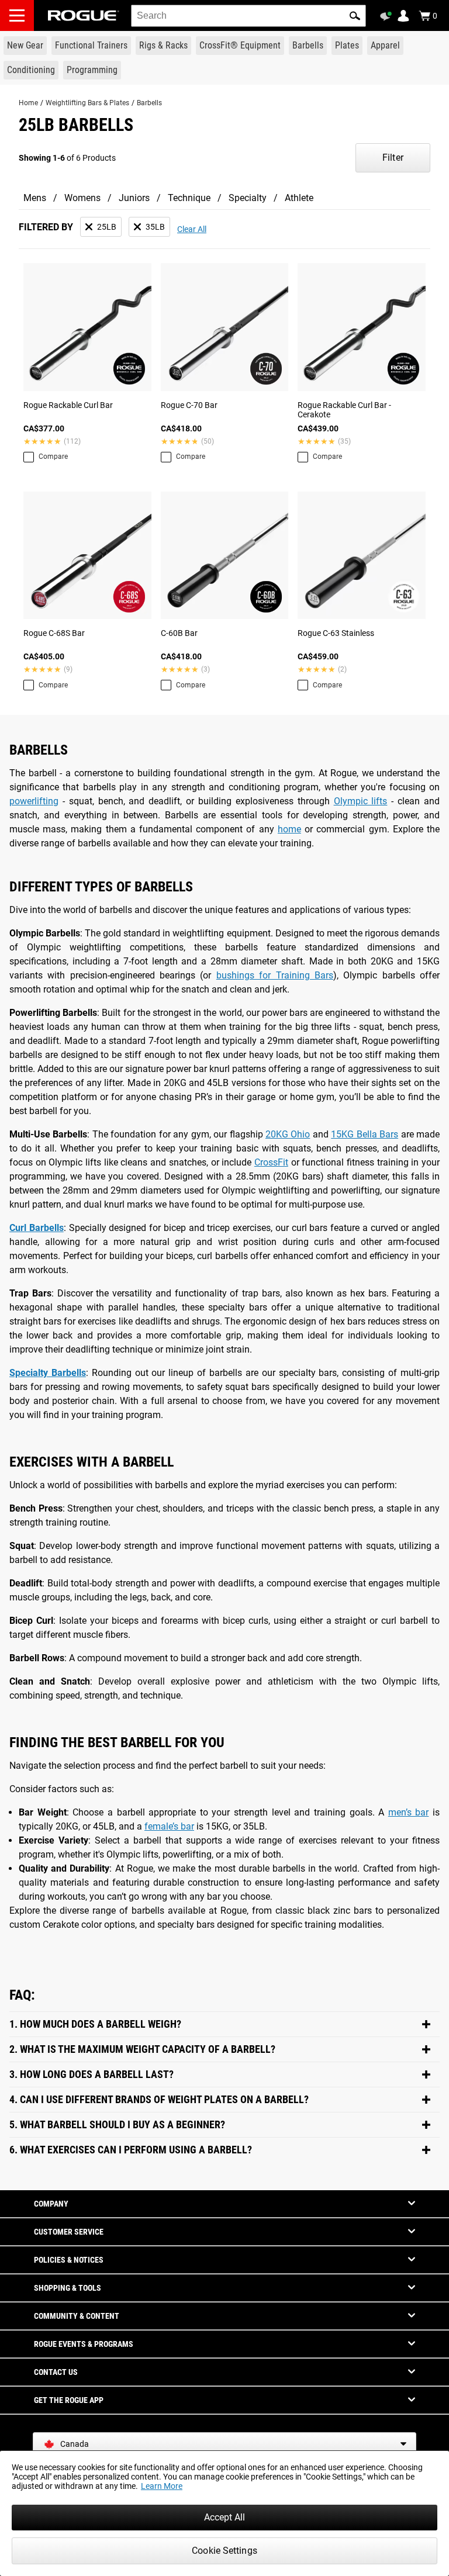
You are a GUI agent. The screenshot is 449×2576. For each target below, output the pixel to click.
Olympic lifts (361, 801)
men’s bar (409, 1812)
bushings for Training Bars (275, 975)
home (289, 829)
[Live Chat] (388, 16)
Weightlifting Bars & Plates (87, 103)
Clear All (192, 229)
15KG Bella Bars (365, 1134)
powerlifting (34, 801)
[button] (355, 16)
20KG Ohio (288, 1134)
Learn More (162, 2486)
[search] (248, 16)
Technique (189, 198)
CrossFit (271, 1162)
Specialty (248, 198)
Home (28, 103)
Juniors (134, 198)
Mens (35, 198)
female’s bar (169, 1826)
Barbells (149, 103)
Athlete (299, 198)
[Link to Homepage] (84, 15)
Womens (82, 198)
